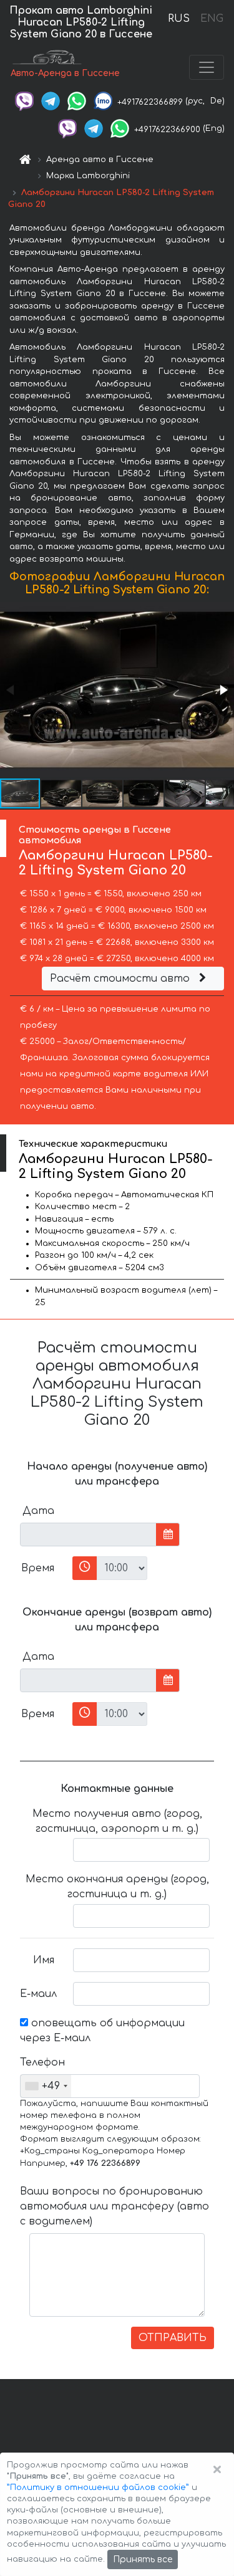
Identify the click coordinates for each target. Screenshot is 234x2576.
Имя (44, 1960)
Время (38, 1568)
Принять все (143, 2559)
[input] (88, 1535)
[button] (223, 690)
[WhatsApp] (77, 101)
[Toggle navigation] (207, 67)
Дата (38, 1511)
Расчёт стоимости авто (121, 979)
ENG (212, 19)
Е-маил (38, 1994)
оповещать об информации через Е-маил (102, 2031)
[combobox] (46, 2086)
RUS (179, 19)
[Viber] (24, 101)
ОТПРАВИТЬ (173, 2338)
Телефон (42, 2062)
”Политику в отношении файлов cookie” (98, 2487)
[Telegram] (51, 101)
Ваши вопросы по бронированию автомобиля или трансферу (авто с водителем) (115, 2206)
